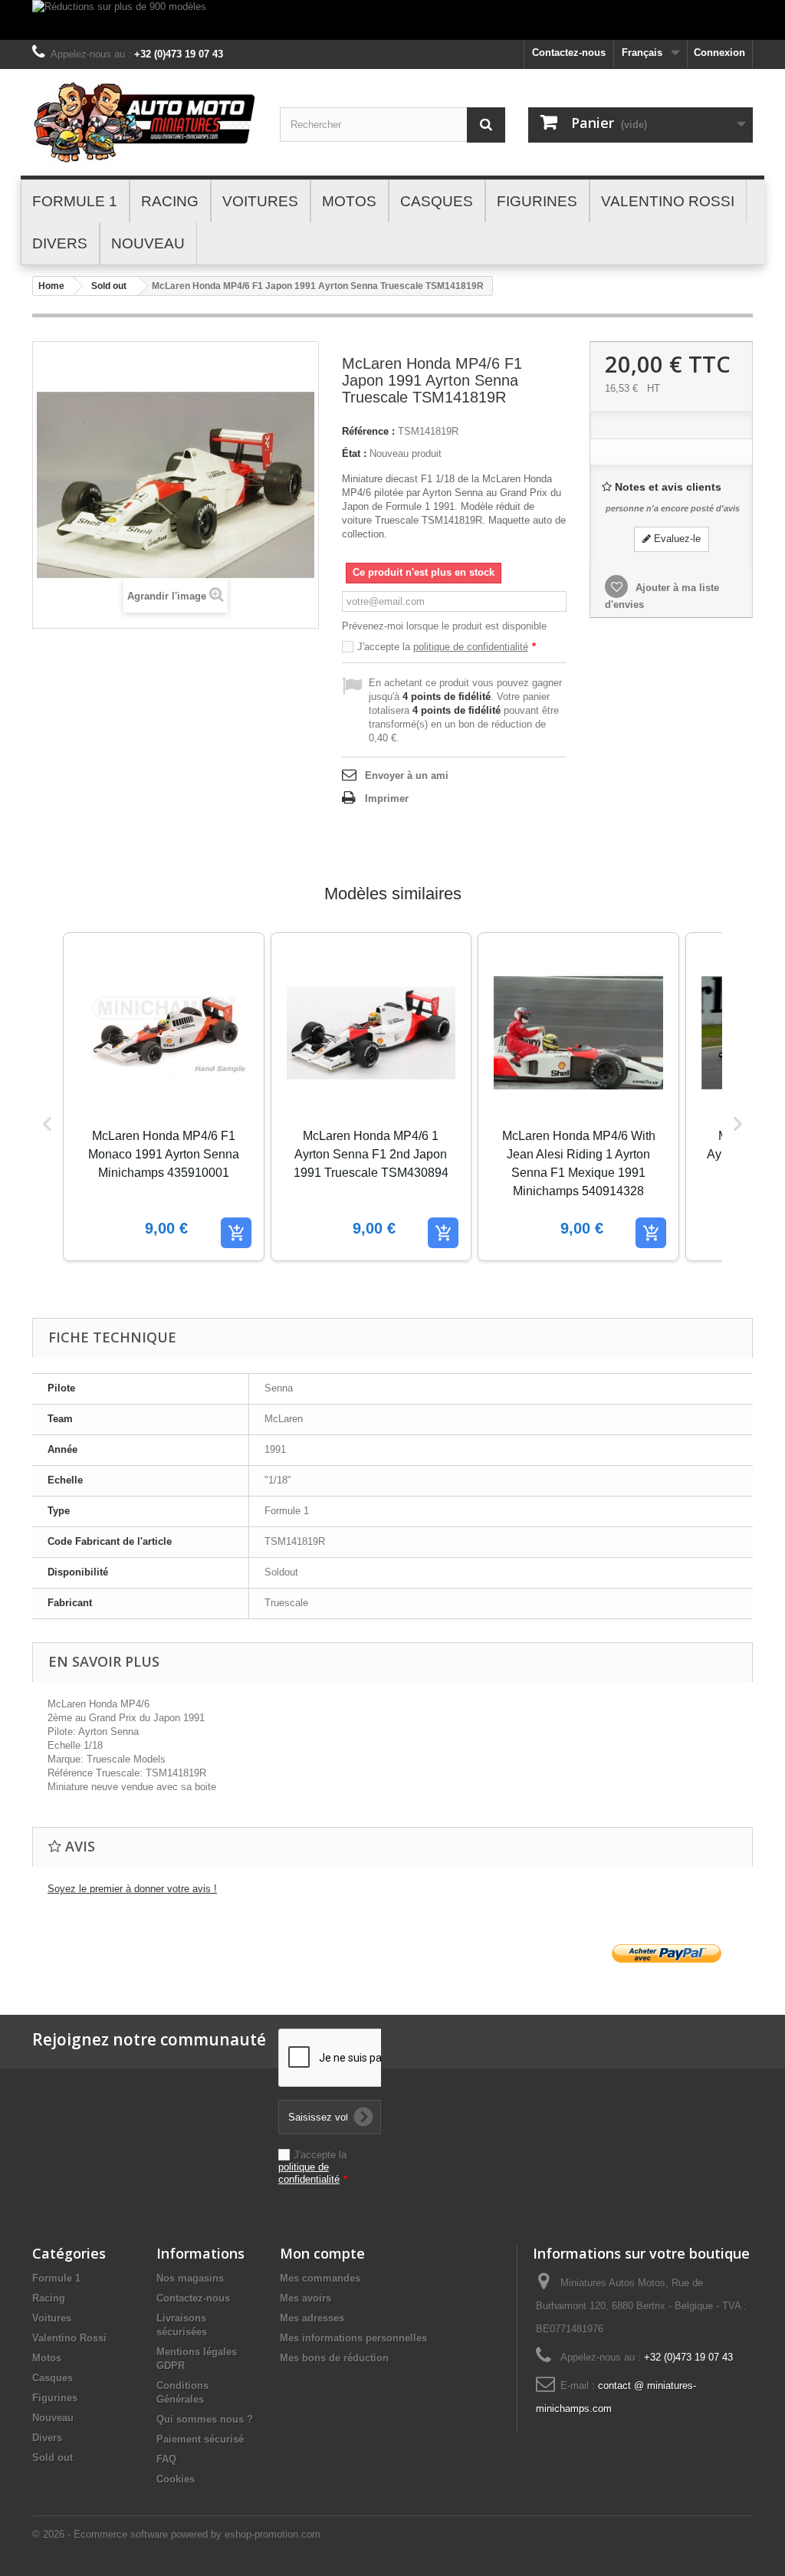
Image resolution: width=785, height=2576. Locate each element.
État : (354, 453)
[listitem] (164, 1097)
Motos (47, 2358)
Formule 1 (56, 2278)
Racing (49, 2298)
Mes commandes (320, 2278)
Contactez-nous (569, 53)
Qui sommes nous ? (205, 2419)
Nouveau (53, 2418)
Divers (47, 2438)
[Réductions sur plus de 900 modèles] (392, 20)
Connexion (719, 53)
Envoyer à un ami (407, 775)
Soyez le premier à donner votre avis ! (132, 1889)
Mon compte (322, 2253)
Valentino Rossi (69, 2338)
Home (51, 286)
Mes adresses (312, 2318)
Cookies (176, 2479)
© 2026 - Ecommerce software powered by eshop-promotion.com (176, 2534)
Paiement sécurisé (200, 2439)
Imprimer (387, 798)
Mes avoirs (305, 2298)
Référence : (368, 431)
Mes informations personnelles (353, 2338)
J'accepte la (447, 647)
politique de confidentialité (471, 647)
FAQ (166, 2459)
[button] (48, 1124)
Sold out (109, 286)
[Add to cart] (236, 1233)
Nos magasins (190, 2278)
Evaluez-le (676, 539)
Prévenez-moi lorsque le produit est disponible (444, 626)
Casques (53, 2378)
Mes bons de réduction (334, 2358)
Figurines (55, 2398)
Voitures (52, 2318)
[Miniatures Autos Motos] (145, 122)
